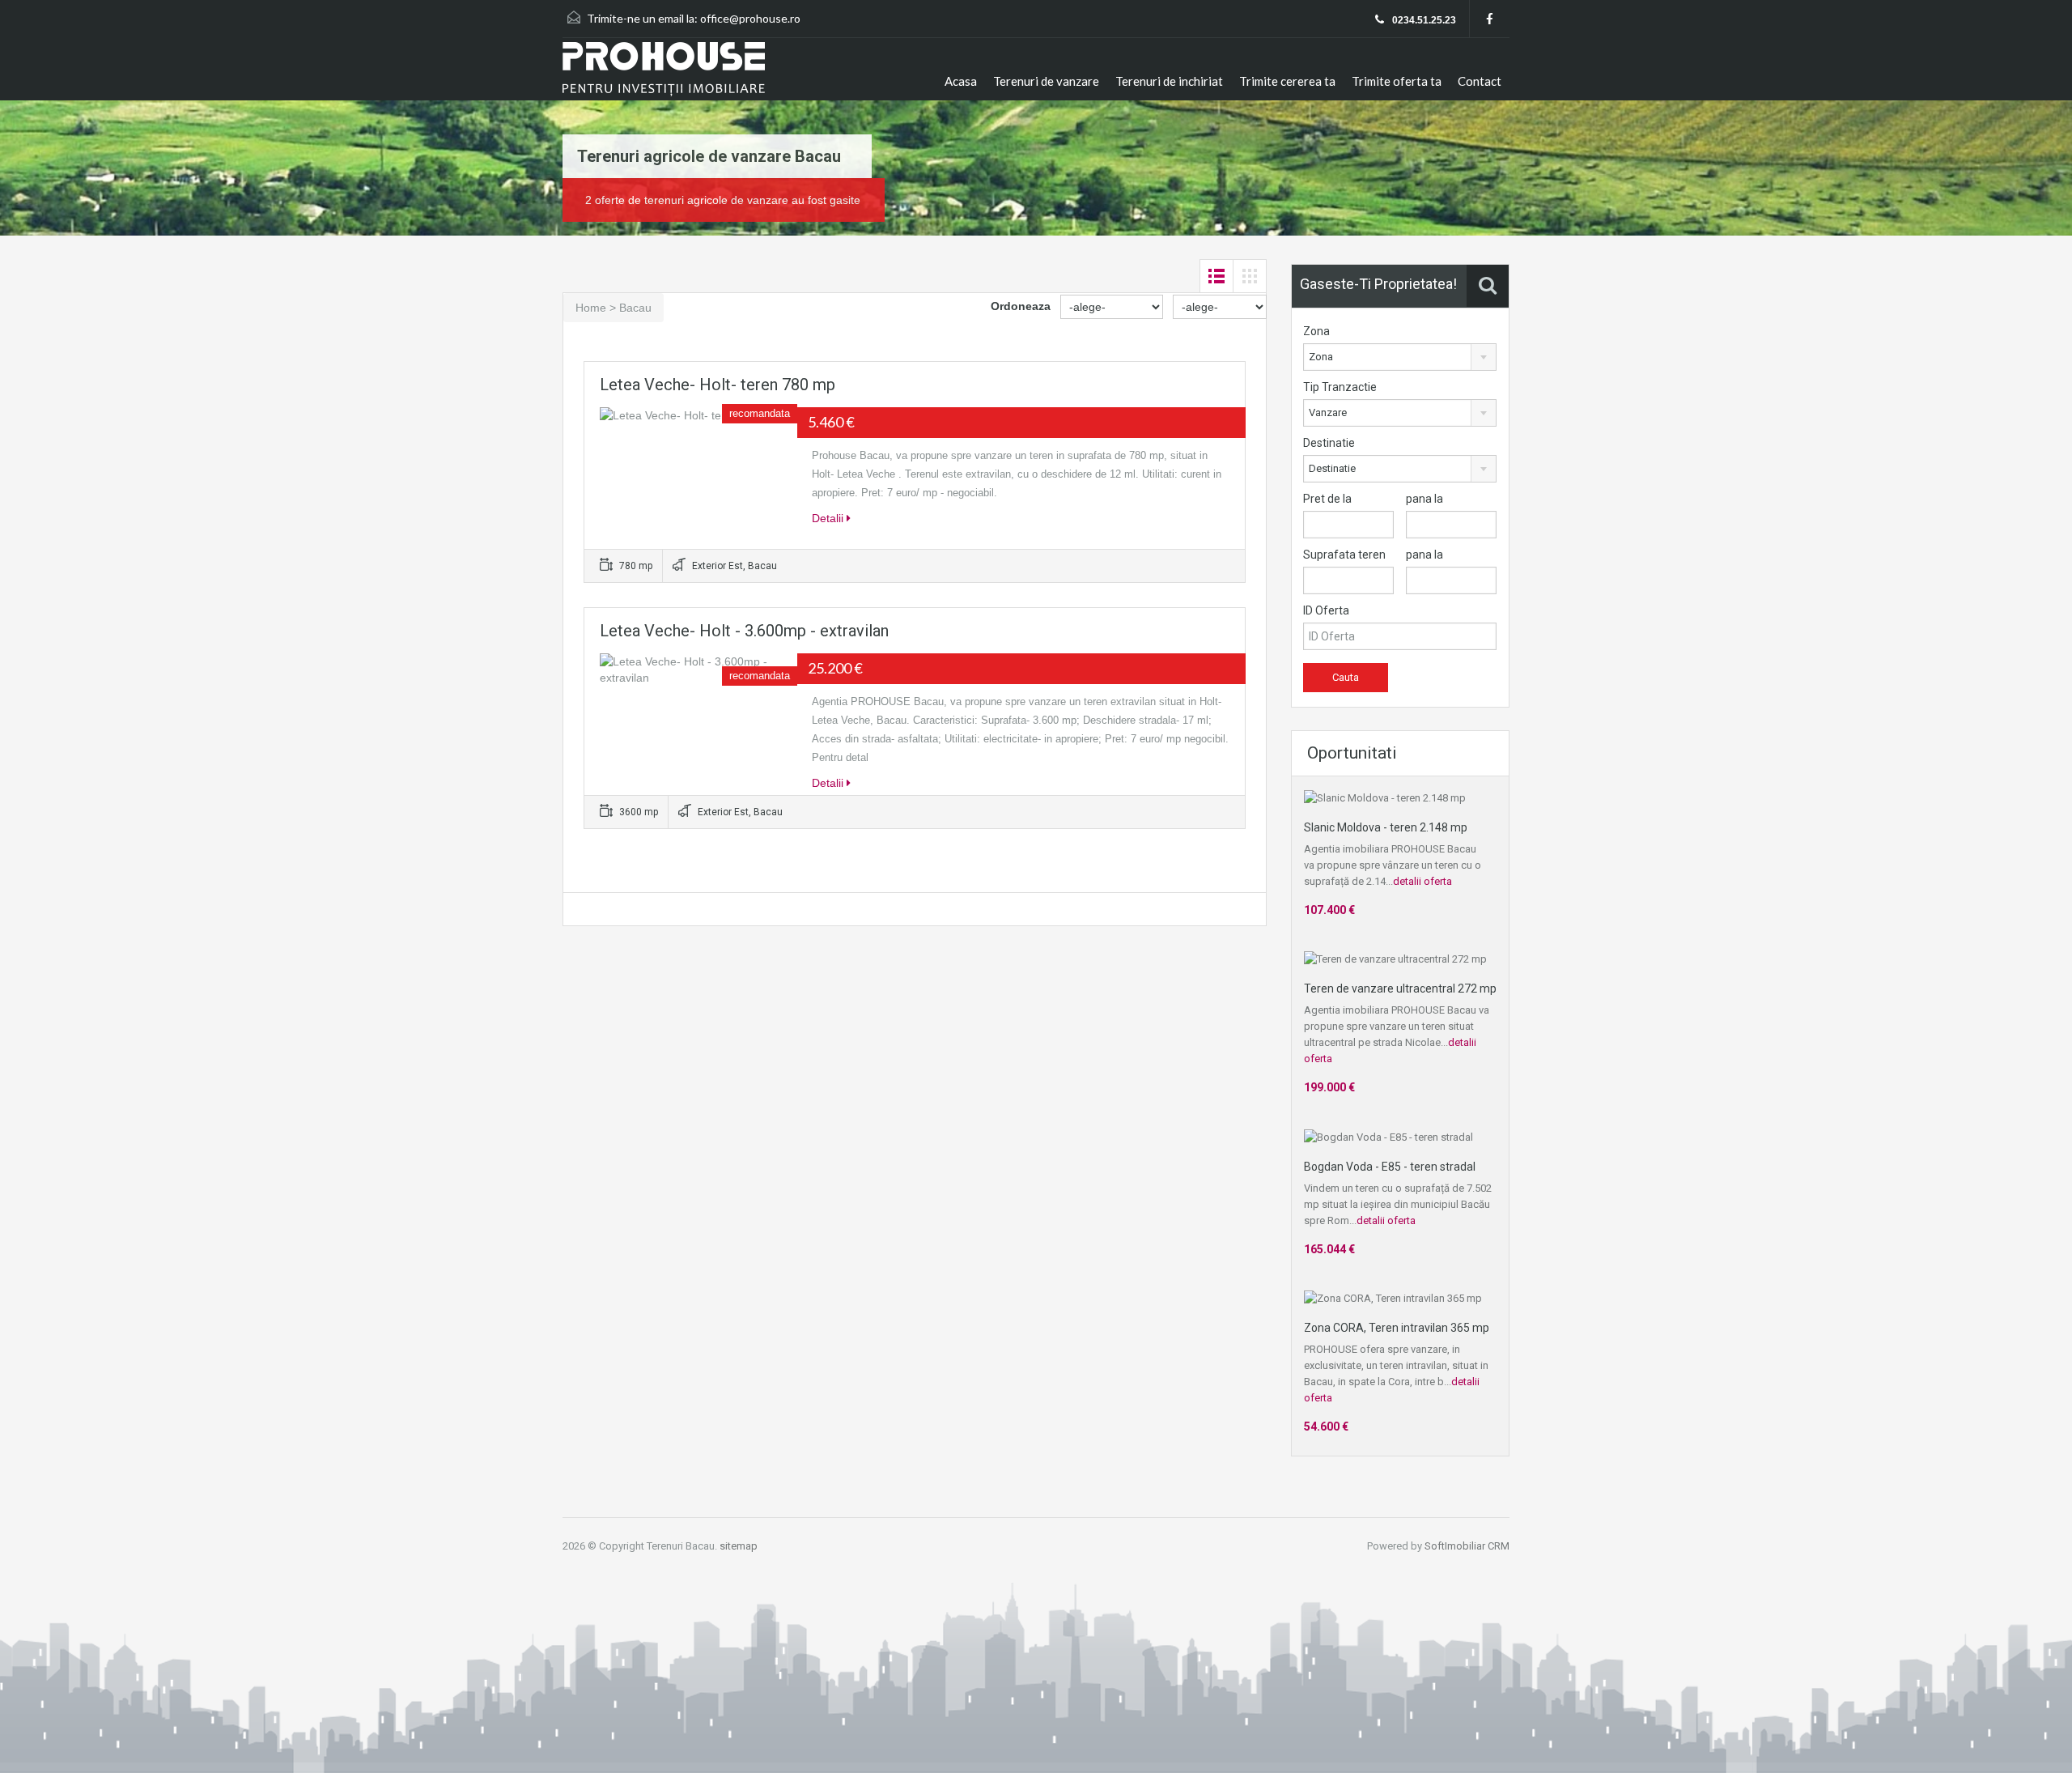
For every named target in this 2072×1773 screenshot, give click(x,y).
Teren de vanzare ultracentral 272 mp (1400, 989)
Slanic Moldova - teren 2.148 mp (1386, 827)
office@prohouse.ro (750, 18)
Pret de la (1327, 499)
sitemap (739, 1546)
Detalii (829, 518)
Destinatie (1329, 443)
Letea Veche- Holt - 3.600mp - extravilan (744, 631)
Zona (1316, 331)
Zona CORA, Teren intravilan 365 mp (1397, 1328)
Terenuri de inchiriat (1169, 81)
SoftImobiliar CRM (1467, 1546)
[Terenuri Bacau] (664, 71)
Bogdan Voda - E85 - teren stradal (1390, 1167)
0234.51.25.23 (1423, 20)
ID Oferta (1326, 610)
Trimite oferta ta (1397, 81)
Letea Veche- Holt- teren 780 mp (718, 385)
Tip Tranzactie (1340, 387)
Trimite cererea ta (1287, 81)
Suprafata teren (1344, 555)
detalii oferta (1422, 881)
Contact (1480, 81)
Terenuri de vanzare (1046, 81)
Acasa (961, 81)
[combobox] (1400, 357)
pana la (1424, 499)
